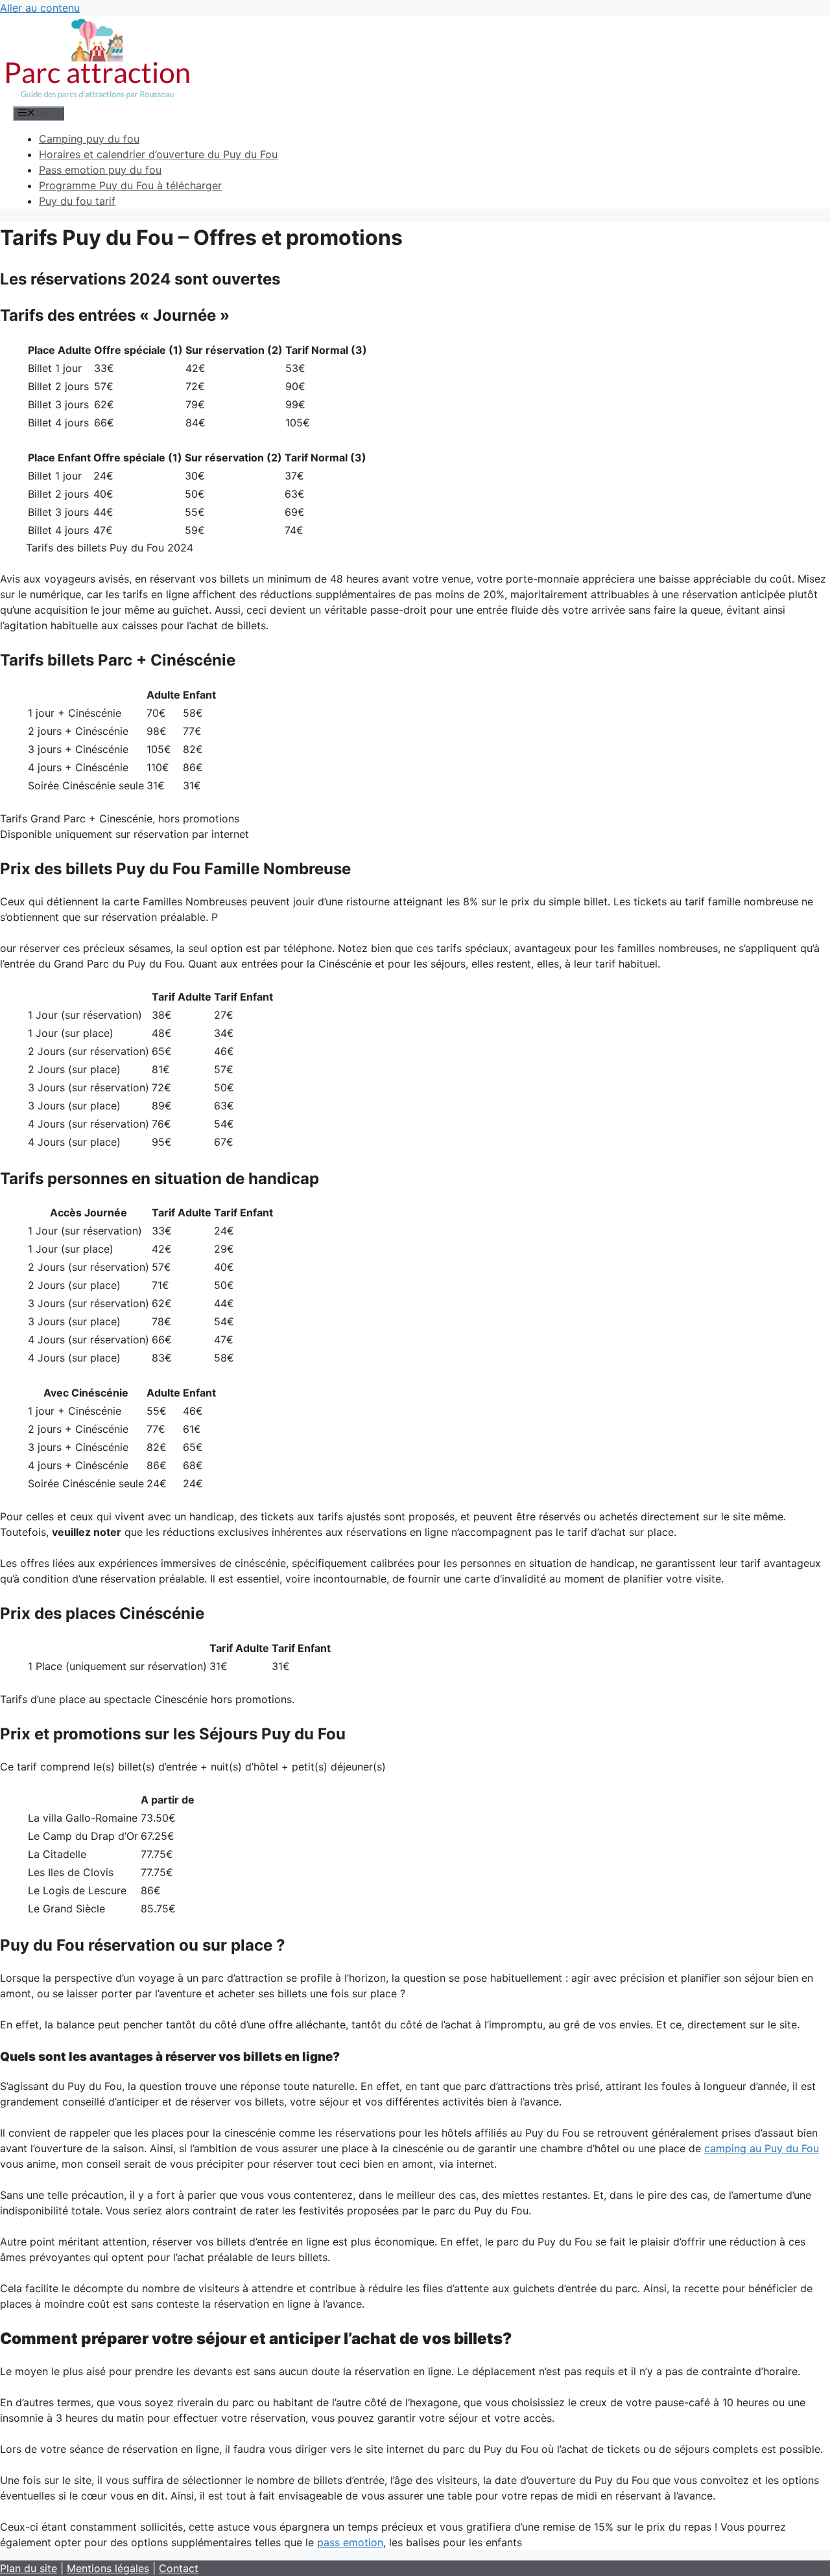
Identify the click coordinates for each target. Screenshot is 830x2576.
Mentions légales (108, 2568)
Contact (179, 2568)
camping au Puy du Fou (762, 2148)
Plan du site (29, 2568)
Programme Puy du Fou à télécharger (130, 185)
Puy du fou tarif (77, 201)
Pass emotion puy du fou (100, 170)
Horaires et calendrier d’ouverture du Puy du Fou (158, 154)
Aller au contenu (40, 8)
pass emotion (350, 2542)
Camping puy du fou (89, 139)
